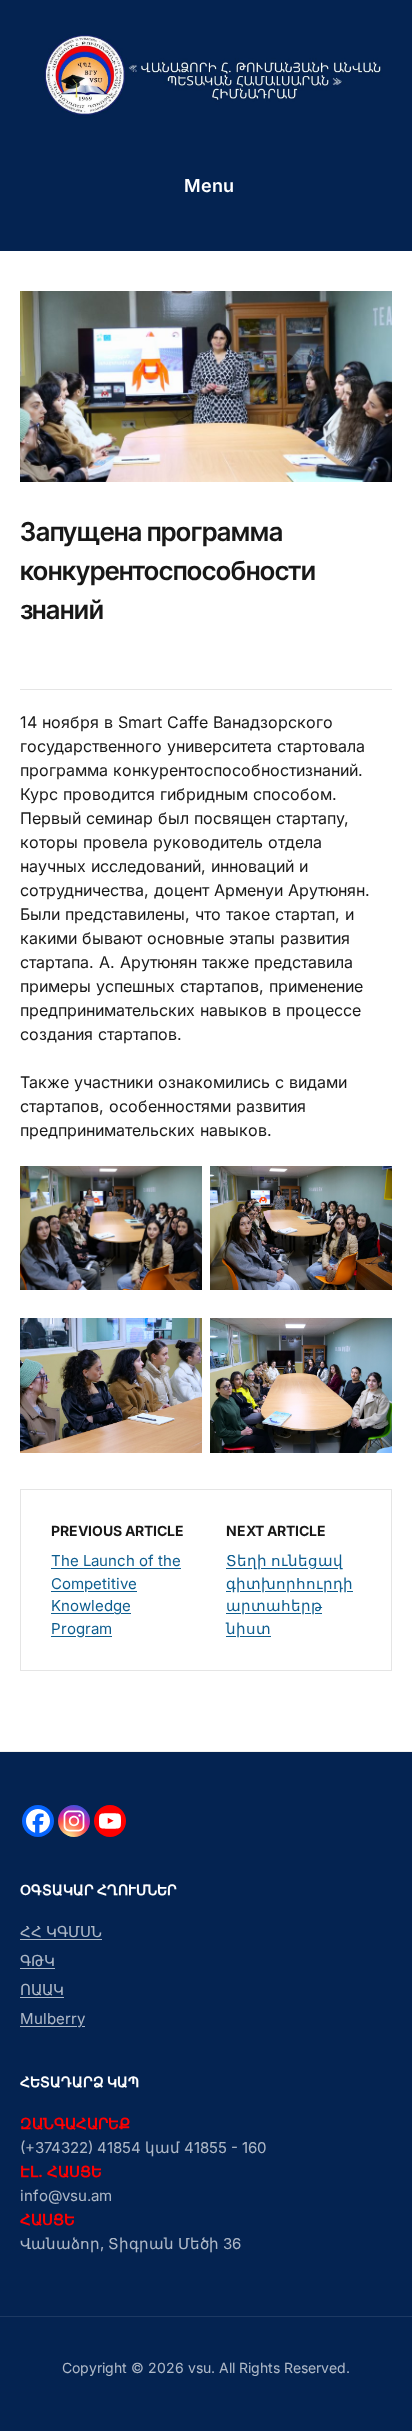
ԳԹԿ (37, 1960)
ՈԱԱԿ (42, 1989)
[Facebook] (38, 1821)
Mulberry (52, 2018)
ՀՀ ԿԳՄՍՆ (61, 1931)
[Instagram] (74, 1821)
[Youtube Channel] (110, 1821)
